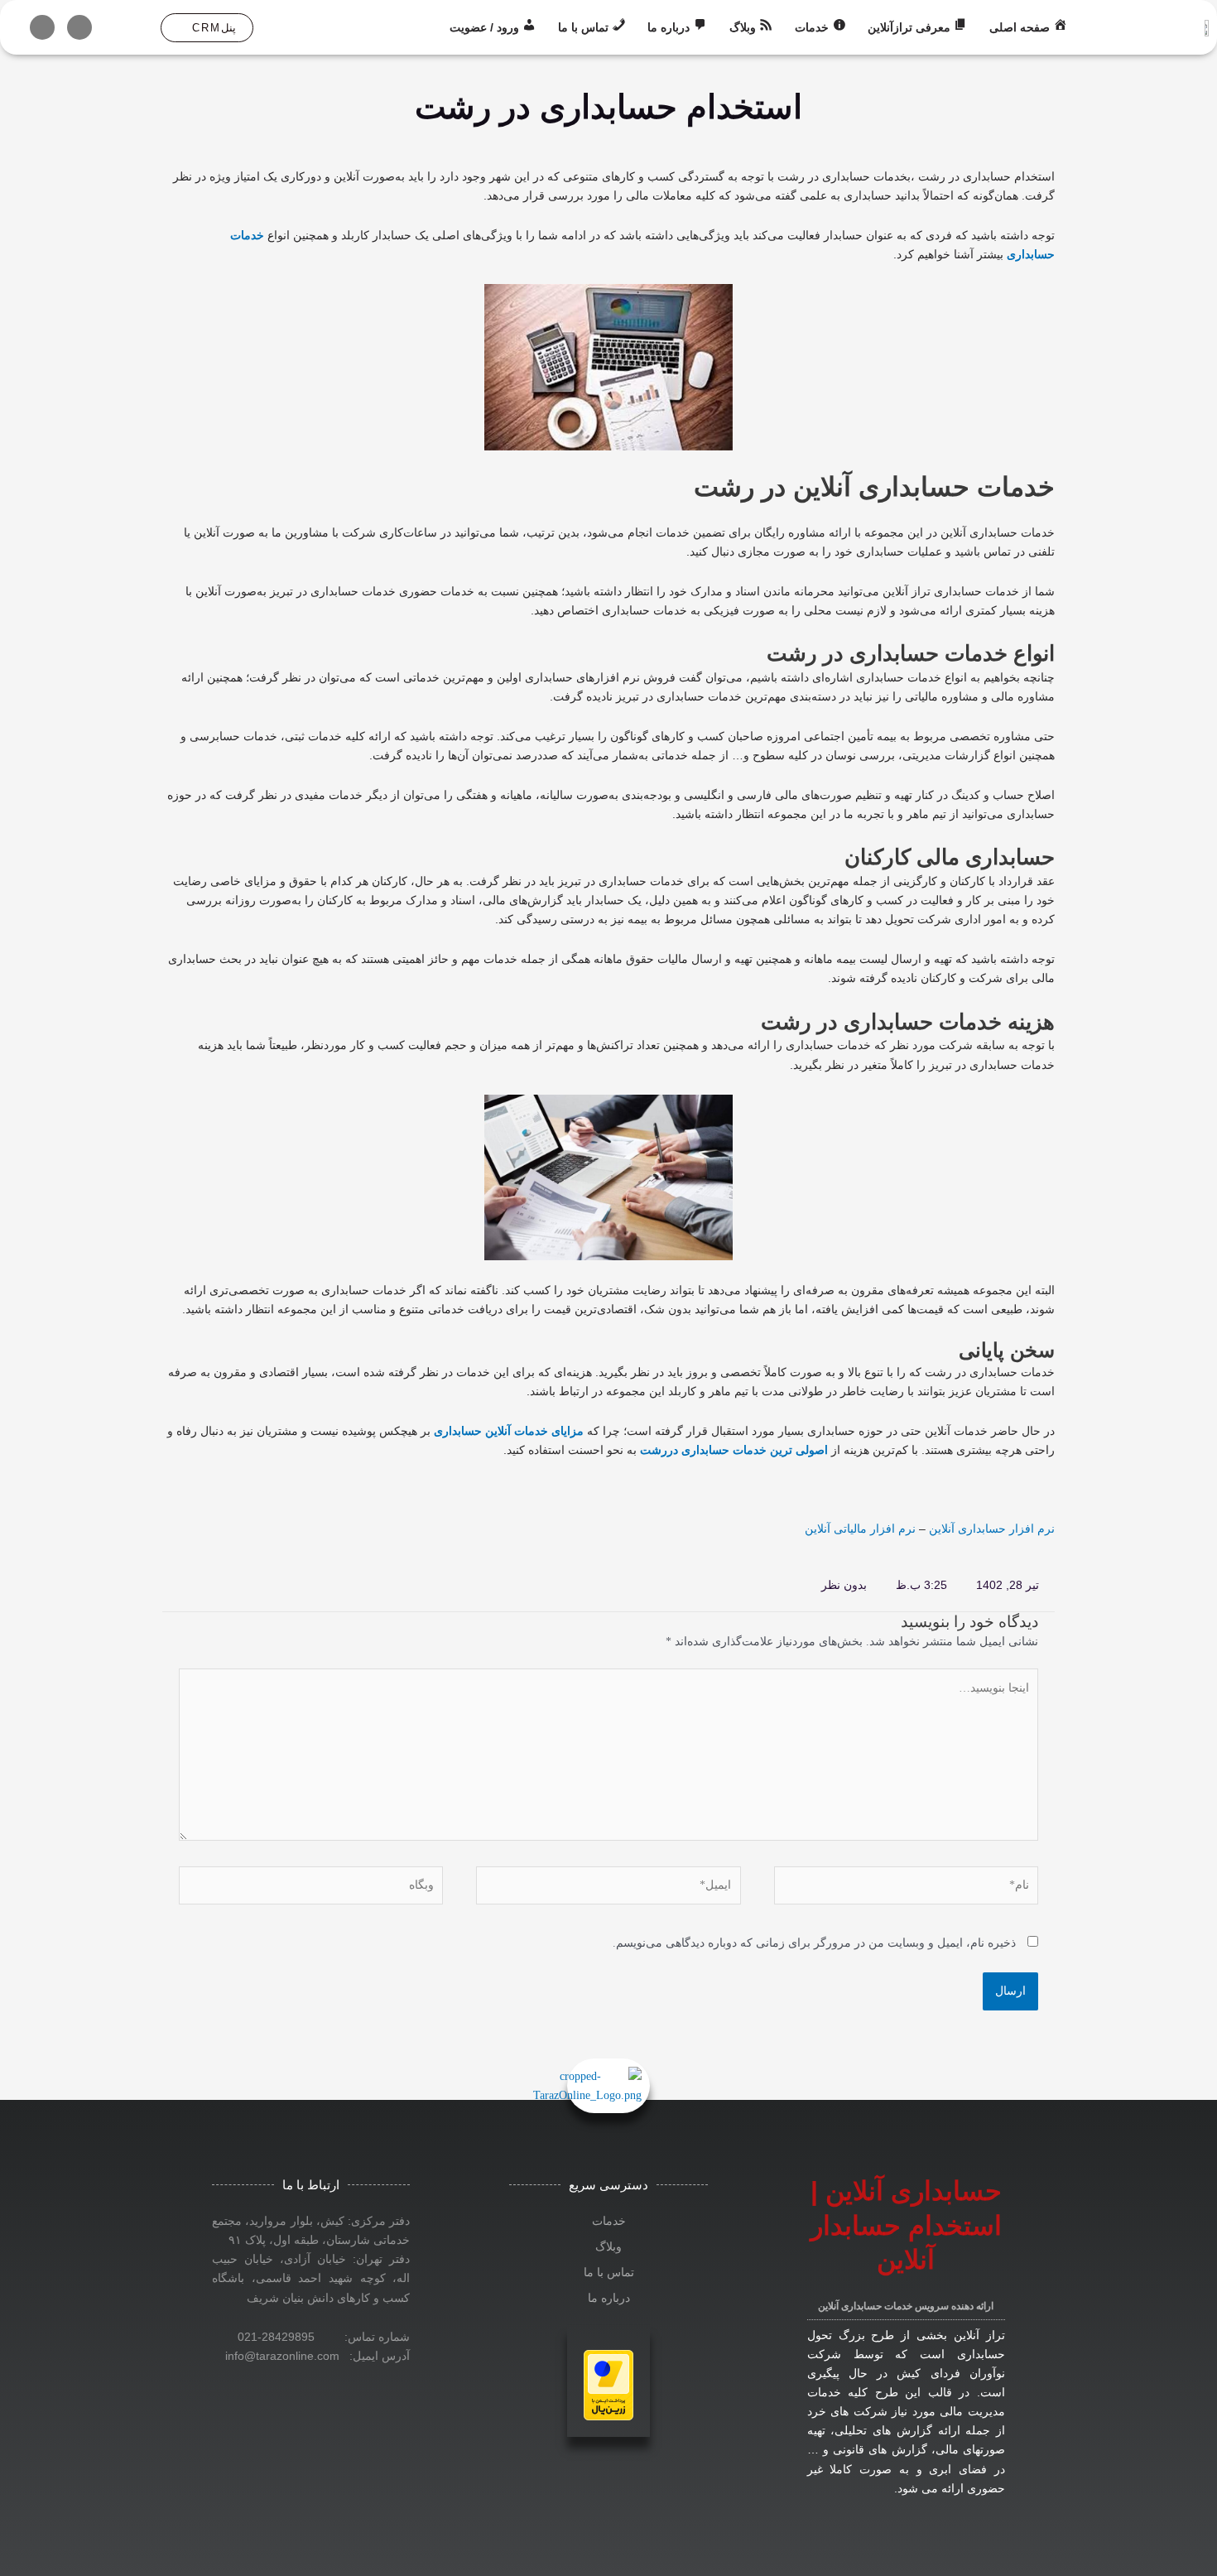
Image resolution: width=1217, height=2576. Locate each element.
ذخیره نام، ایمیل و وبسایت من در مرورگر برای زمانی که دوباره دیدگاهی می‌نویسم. (814, 1943)
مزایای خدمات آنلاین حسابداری (509, 1431)
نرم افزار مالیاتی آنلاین (860, 1529)
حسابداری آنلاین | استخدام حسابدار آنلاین (906, 2225)
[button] (207, 28)
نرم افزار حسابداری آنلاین (992, 1529)
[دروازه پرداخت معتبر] (608, 2383)
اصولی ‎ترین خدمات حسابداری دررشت (734, 1450)
